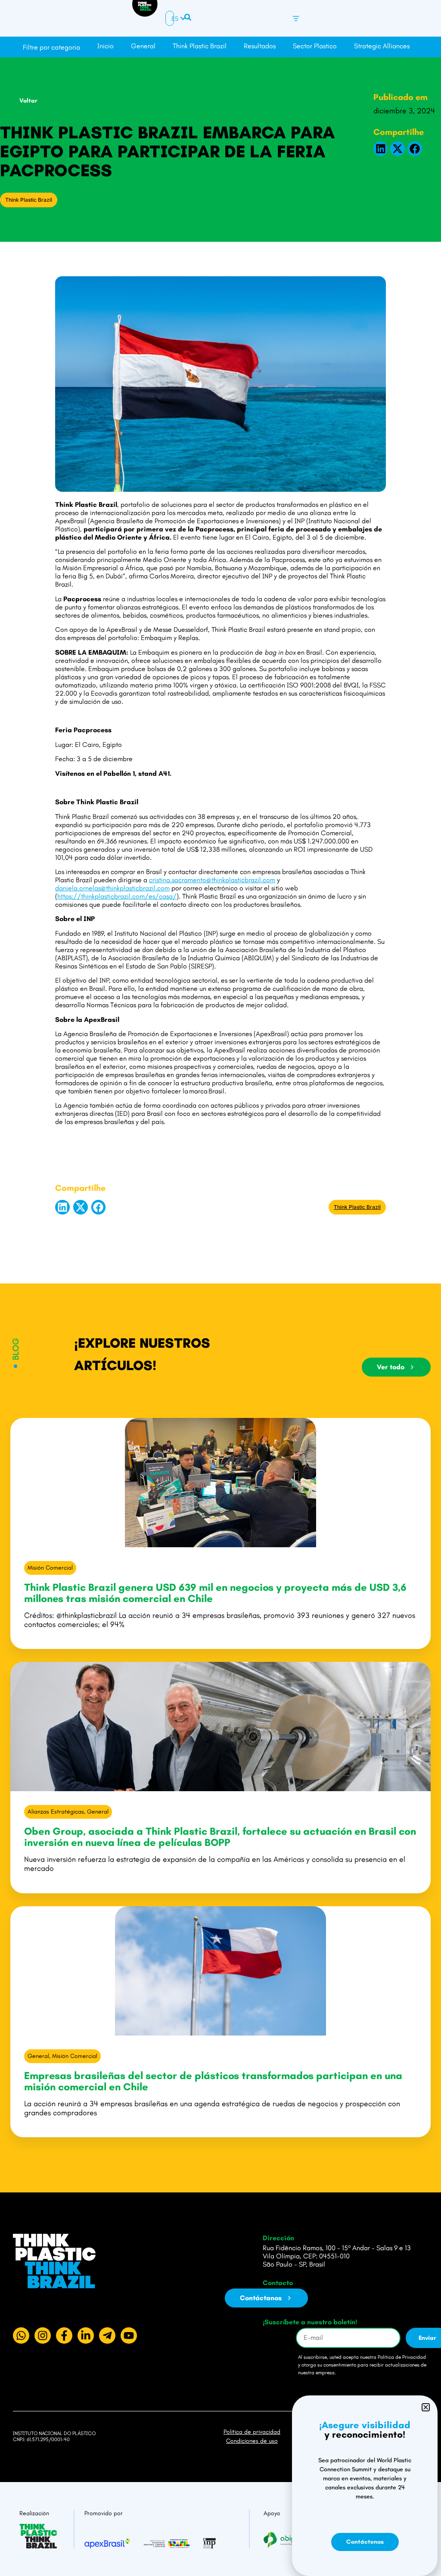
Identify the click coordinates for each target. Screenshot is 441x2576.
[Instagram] (43, 2336)
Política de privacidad (252, 2432)
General (143, 46)
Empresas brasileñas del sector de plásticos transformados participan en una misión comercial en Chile (213, 2081)
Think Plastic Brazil (200, 46)
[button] (381, 149)
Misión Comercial (50, 1568)
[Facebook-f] (64, 2336)
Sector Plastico (315, 46)
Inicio (106, 46)
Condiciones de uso (252, 2441)
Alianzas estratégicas (56, 1812)
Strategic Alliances (382, 46)
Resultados (260, 46)
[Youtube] (129, 2336)
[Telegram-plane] (107, 2336)
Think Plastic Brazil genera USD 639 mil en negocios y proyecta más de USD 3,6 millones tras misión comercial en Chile (215, 1593)
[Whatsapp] (21, 2336)
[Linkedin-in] (86, 2336)
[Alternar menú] (296, 19)
